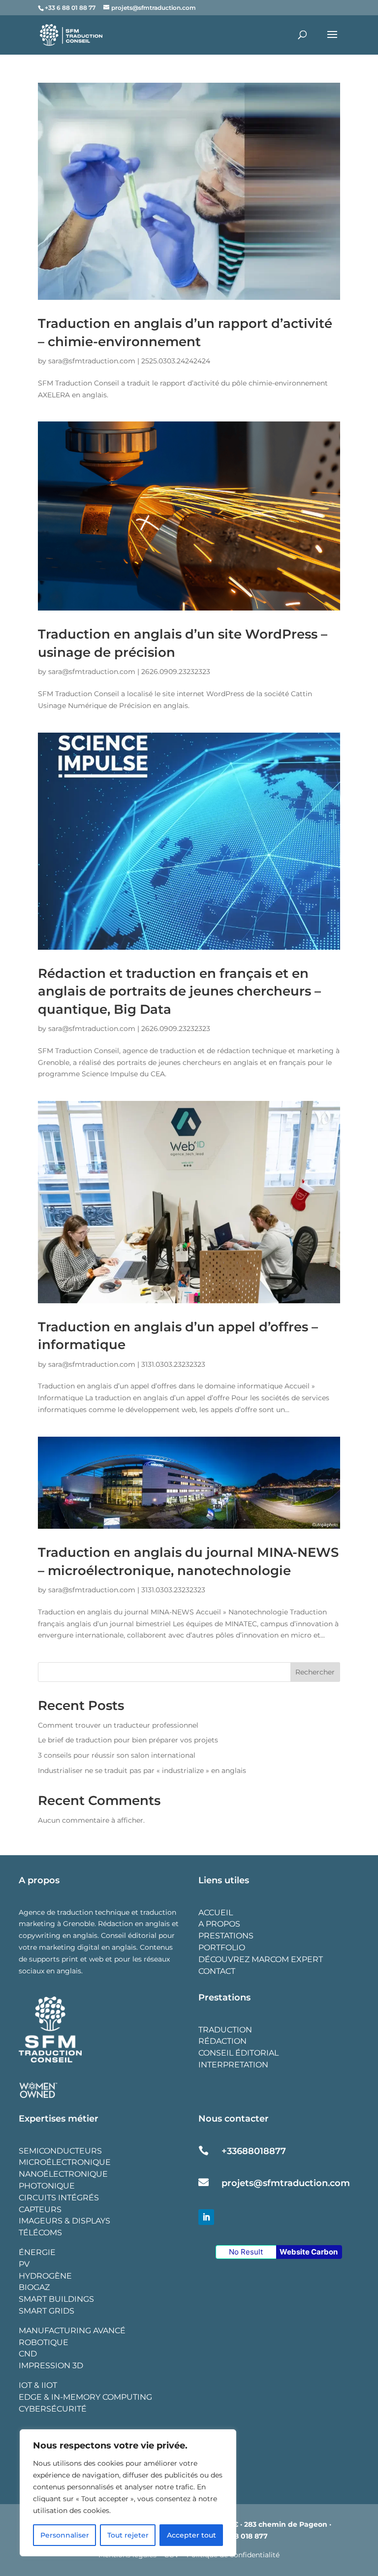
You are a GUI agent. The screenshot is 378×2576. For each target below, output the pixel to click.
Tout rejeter (128, 2535)
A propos (219, 1924)
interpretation (233, 2065)
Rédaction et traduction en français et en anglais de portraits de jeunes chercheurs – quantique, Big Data (179, 991)
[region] (128, 2493)
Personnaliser (65, 2535)
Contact (217, 1971)
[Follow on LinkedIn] (206, 2217)
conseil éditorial (238, 2053)
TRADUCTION (225, 2030)
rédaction (222, 2041)
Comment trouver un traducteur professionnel (118, 1725)
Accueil (216, 1913)
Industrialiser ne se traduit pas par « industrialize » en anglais (142, 1771)
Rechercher (315, 1672)
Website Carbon (309, 2252)
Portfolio (222, 1948)
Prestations (226, 1936)
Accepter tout (191, 2535)
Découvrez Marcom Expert (261, 1959)
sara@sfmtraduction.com (92, 361)
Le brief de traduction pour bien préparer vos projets (128, 1740)
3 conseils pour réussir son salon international (117, 1755)
